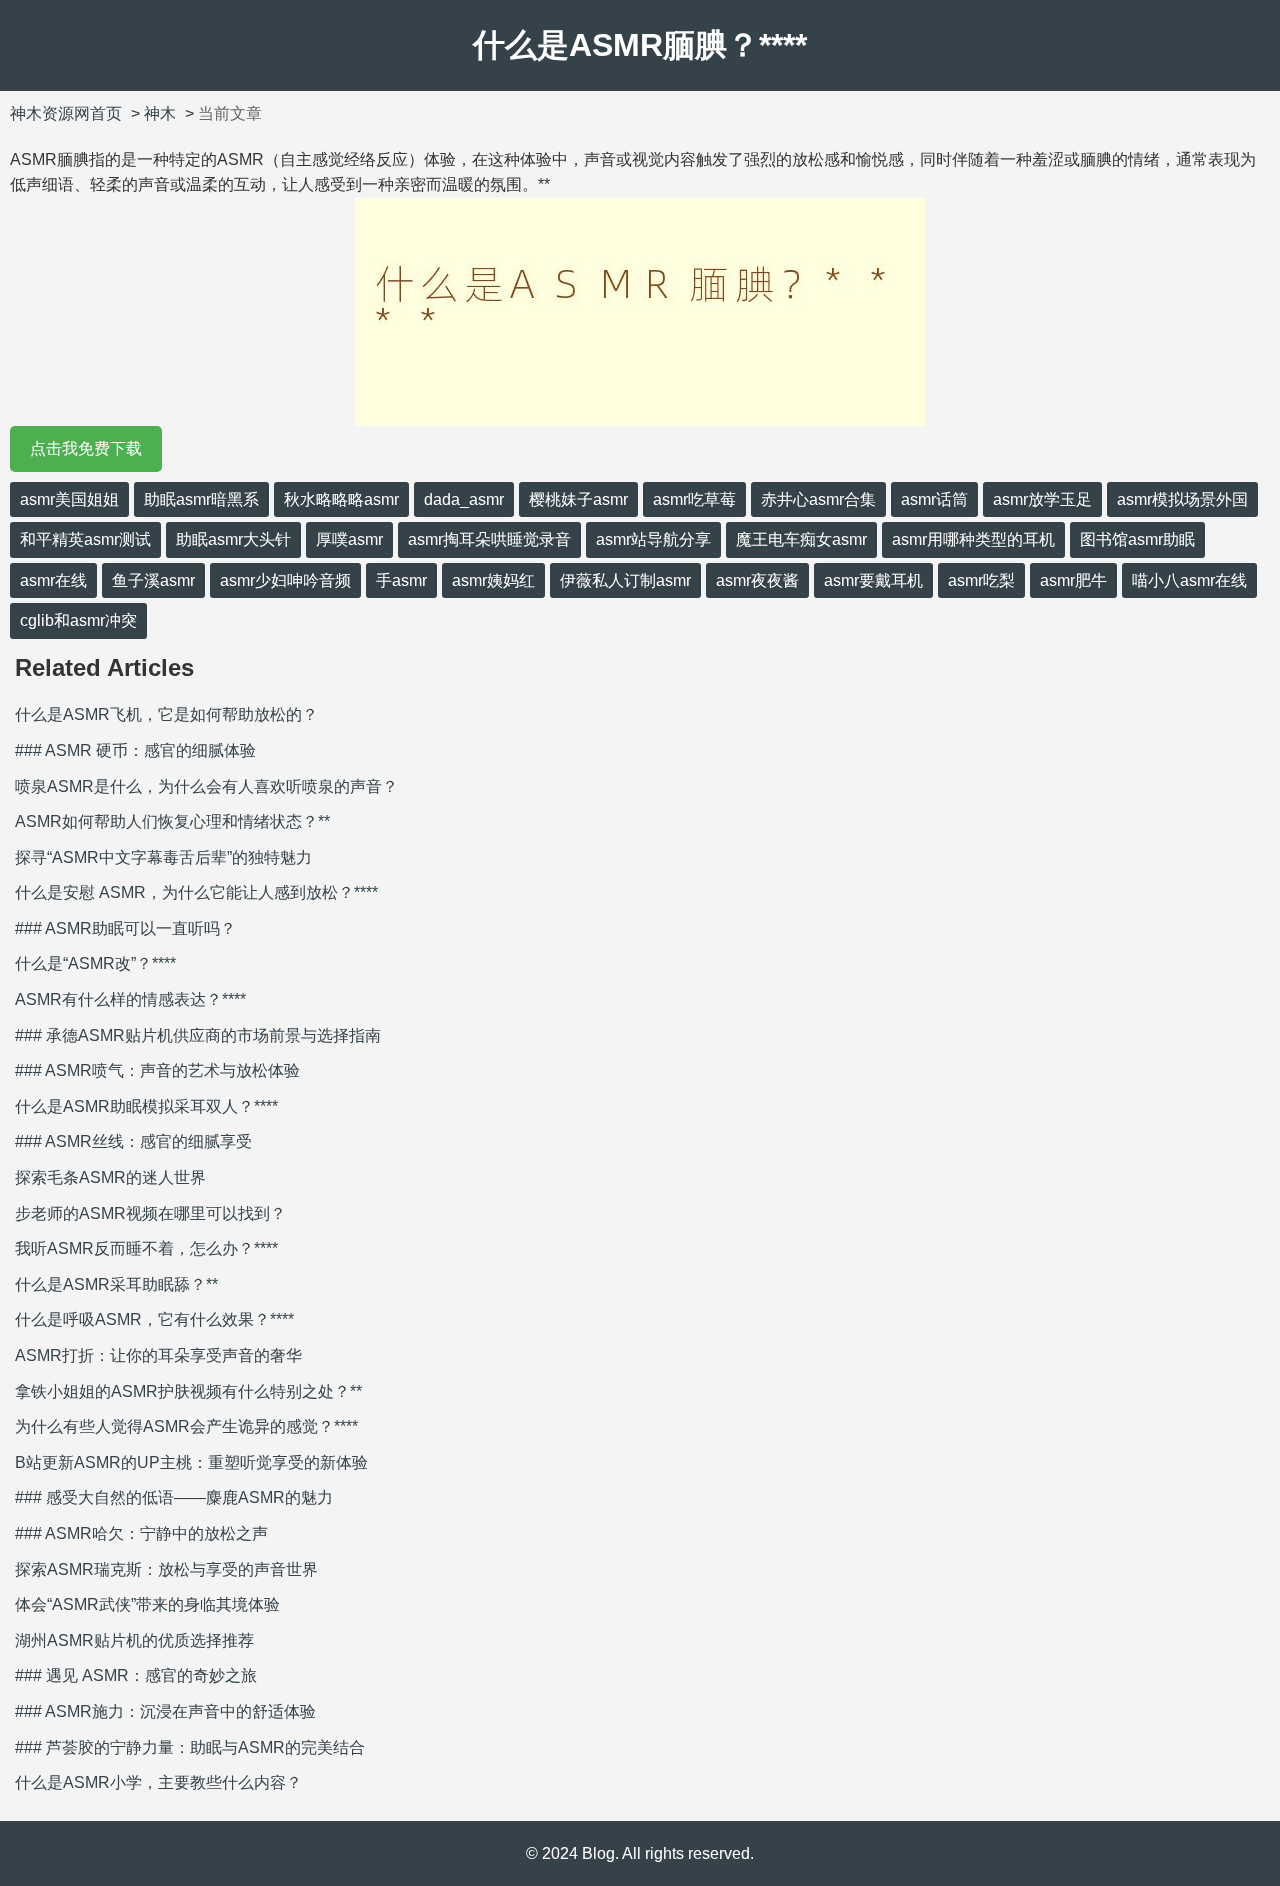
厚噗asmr (349, 539)
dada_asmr (464, 499)
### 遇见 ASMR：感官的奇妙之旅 (136, 1675)
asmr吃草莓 (694, 499)
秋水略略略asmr (341, 499)
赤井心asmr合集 (818, 499)
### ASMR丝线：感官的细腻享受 (133, 1141)
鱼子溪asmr (153, 580)
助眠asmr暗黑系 (201, 499)
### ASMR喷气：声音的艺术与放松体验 (157, 1070)
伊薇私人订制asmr (625, 580)
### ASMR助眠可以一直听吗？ (125, 928)
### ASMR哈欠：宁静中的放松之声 (141, 1533)
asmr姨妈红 (493, 580)
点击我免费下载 (86, 448)
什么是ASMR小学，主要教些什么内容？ (158, 1782)
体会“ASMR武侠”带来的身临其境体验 (147, 1604)
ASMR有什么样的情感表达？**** (130, 999)
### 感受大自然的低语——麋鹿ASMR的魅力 (174, 1497)
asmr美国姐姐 (69, 499)
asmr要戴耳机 (873, 580)
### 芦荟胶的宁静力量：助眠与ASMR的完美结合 (190, 1747)
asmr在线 (53, 580)
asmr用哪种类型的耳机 (973, 539)
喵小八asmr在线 (1189, 580)
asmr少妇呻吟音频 (285, 580)
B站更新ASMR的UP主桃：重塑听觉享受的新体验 (191, 1462)
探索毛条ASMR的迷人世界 (110, 1177)
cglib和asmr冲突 (78, 620)
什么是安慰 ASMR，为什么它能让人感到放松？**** (196, 892)
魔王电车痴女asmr (801, 539)
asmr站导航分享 (653, 539)
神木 (160, 113)
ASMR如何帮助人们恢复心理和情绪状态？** (172, 821)
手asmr (401, 580)
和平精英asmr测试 (85, 539)
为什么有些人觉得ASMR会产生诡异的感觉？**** (186, 1426)
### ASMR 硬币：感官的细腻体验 (135, 750)
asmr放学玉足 (1042, 499)
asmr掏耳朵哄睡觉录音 (489, 539)
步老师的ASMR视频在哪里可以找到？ (150, 1213)
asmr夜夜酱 (757, 580)
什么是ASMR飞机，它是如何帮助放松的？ (166, 714)
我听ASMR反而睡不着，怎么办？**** (146, 1248)
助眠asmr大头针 (233, 539)
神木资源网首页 (66, 113)
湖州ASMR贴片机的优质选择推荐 (134, 1640)
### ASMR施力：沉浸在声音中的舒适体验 (165, 1711)
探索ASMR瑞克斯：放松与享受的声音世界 (166, 1569)
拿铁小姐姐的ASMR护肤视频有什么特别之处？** (188, 1391)
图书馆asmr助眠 (1137, 539)
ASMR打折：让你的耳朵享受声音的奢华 (158, 1355)
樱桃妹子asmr (578, 499)
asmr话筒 (934, 499)
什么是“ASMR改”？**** (95, 963)
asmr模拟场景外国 (1182, 499)
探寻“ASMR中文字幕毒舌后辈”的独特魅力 (163, 857)
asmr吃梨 (981, 580)
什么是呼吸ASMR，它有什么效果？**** (154, 1319)
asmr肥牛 (1073, 580)
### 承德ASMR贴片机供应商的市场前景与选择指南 (198, 1035)
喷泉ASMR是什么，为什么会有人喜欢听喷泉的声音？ (206, 786)
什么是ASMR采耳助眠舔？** (116, 1284)
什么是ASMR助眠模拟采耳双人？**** (146, 1106)
